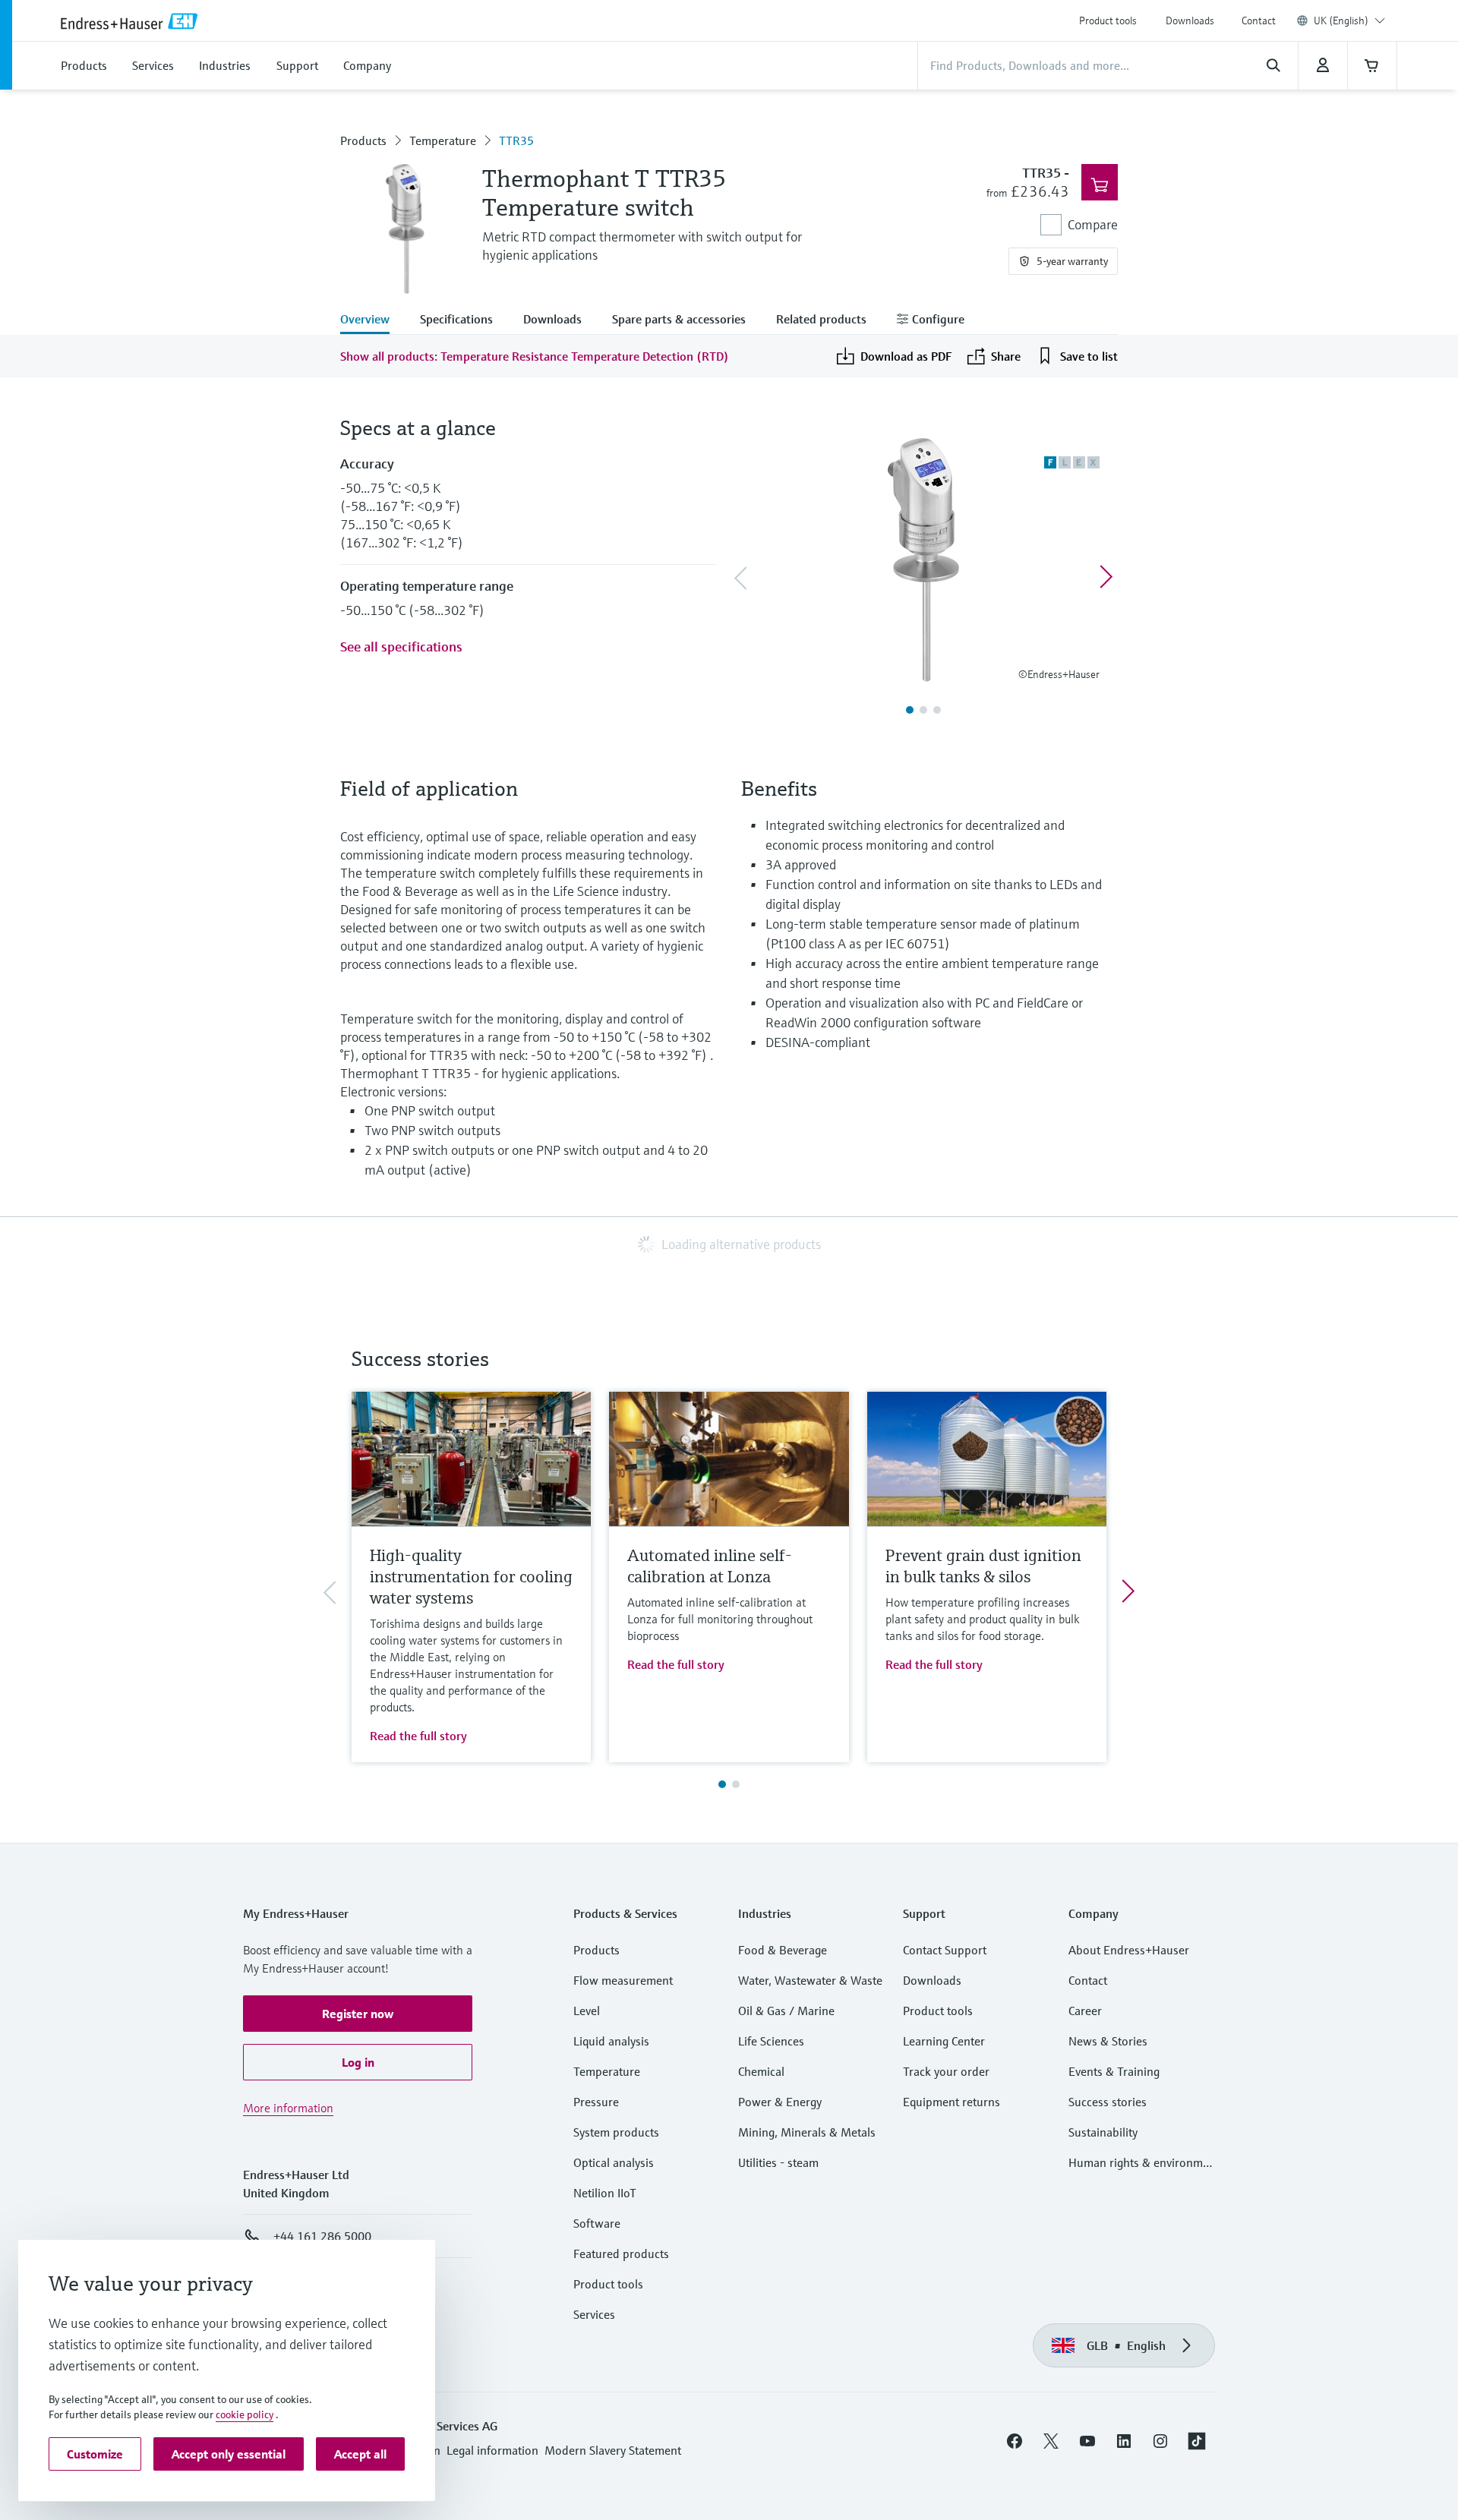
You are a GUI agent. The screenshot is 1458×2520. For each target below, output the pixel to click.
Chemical (761, 2071)
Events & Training (1114, 2071)
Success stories (1108, 2102)
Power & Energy (780, 2102)
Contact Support (945, 1950)
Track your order (946, 2071)
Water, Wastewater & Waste (810, 1980)
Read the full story (418, 1736)
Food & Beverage (783, 1950)
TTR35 (516, 140)
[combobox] (1349, 21)
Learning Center (944, 2041)
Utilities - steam (778, 2162)
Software (597, 2223)
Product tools (1108, 21)
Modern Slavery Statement (613, 2450)
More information (288, 2108)
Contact (1259, 21)
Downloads (1190, 21)
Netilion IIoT (605, 2193)
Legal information (492, 2450)
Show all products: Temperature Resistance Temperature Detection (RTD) (535, 356)
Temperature (443, 140)
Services (594, 2314)
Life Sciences (771, 2041)
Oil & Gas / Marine (786, 2011)
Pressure (596, 2102)
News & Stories (1108, 2041)
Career (1085, 2011)
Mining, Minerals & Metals (807, 2132)
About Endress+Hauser (1129, 1950)
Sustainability (1103, 2132)
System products (616, 2132)
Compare (1093, 224)
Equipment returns (951, 2102)
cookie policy (245, 2414)
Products (363, 140)
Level (587, 2011)
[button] (358, 2014)
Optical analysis (614, 2162)
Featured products (621, 2253)
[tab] (372, 320)
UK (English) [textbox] (1341, 21)
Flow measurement (623, 1980)
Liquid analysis (611, 2041)
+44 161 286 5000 (322, 2236)
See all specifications (401, 647)
